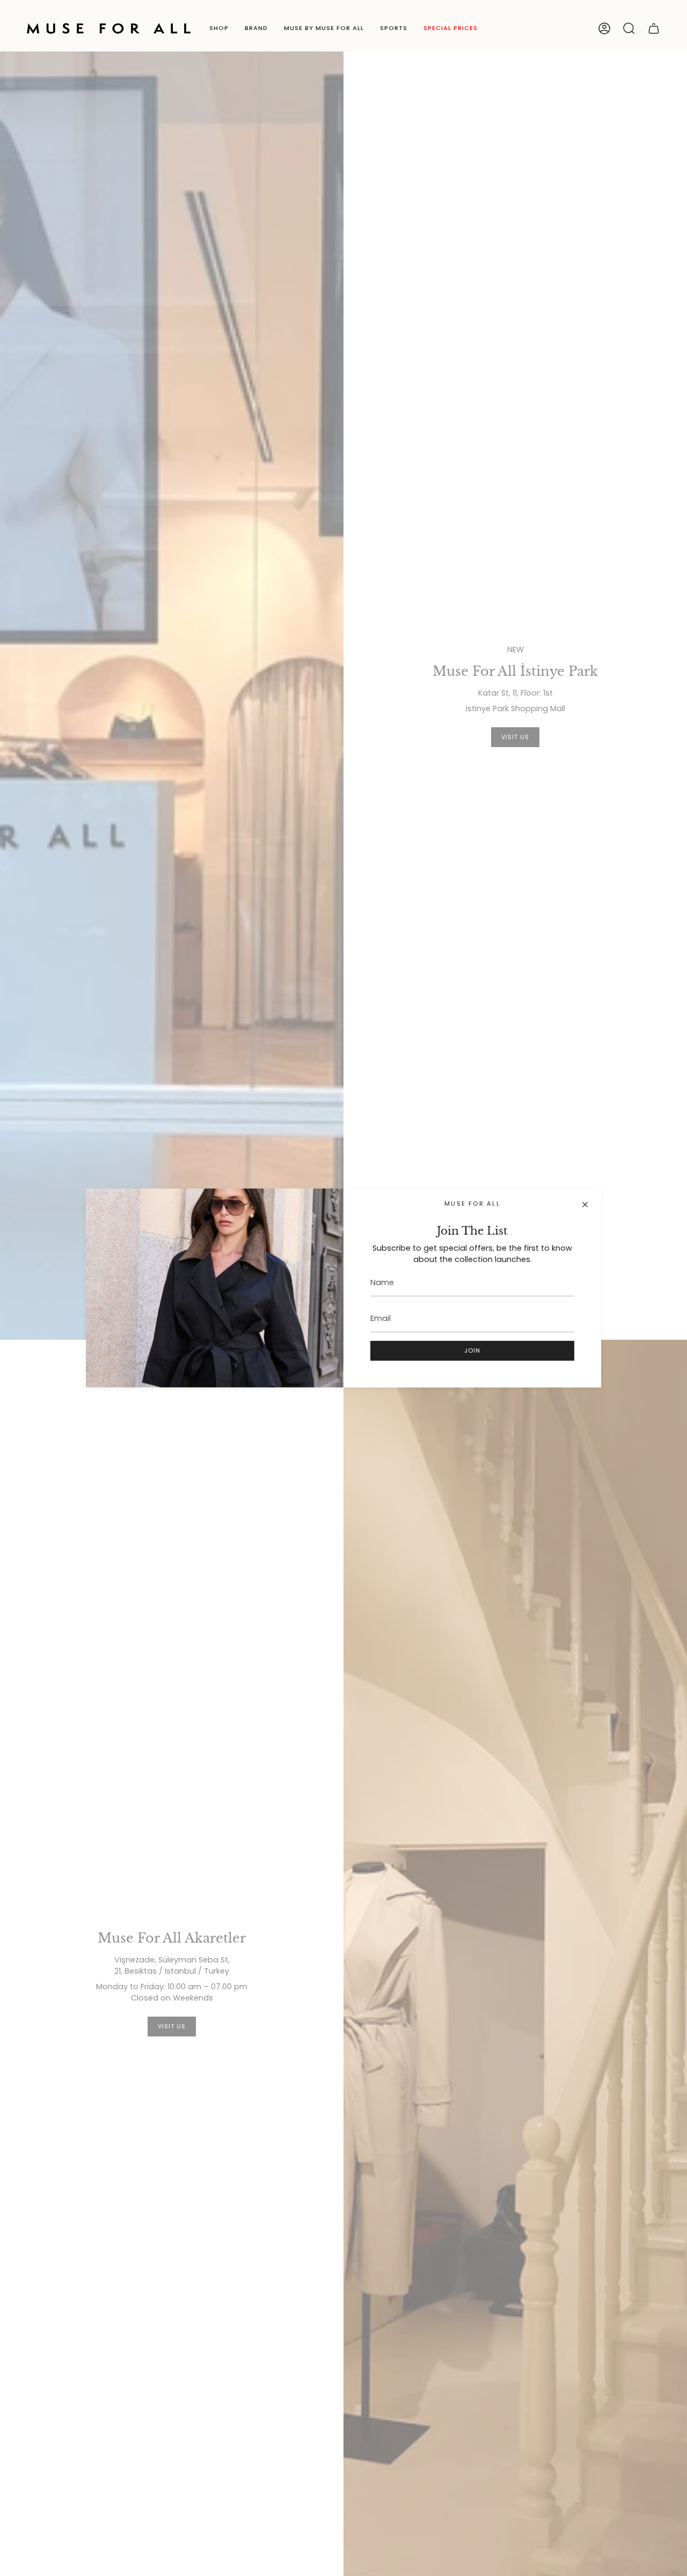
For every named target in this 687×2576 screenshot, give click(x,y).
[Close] (585, 1205)
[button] (219, 28)
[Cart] (654, 28)
